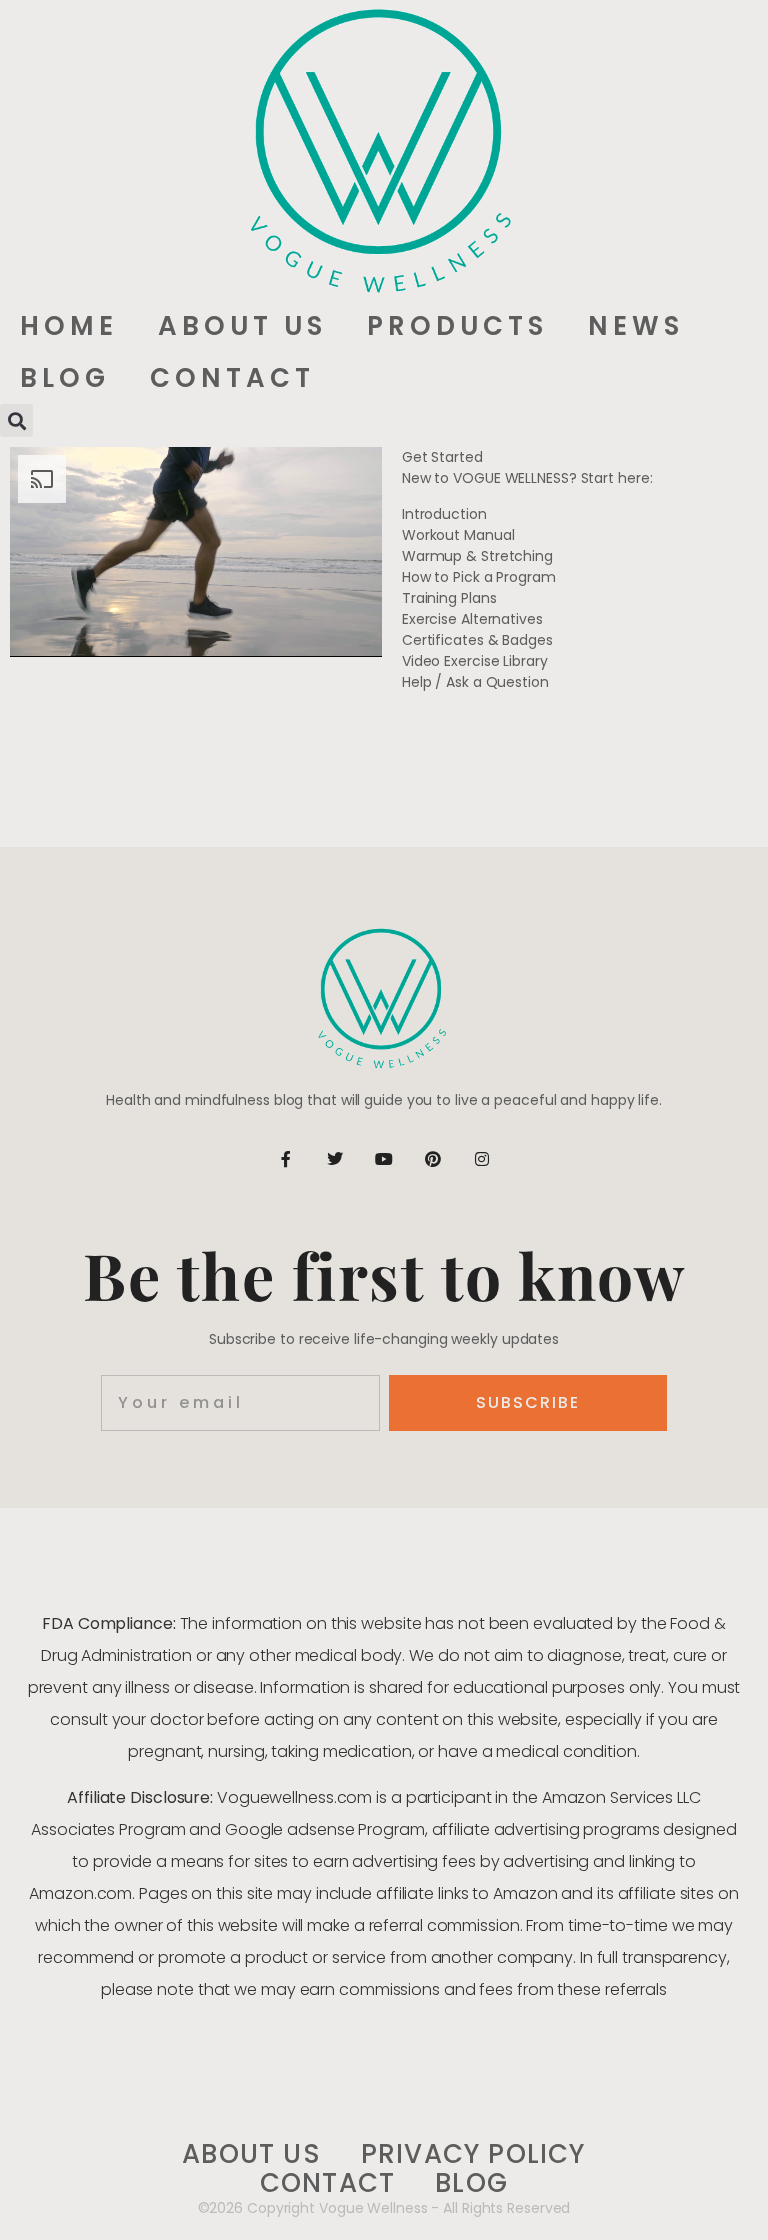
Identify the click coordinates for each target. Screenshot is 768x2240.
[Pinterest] (433, 1159)
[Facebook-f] (286, 1159)
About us (242, 326)
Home (69, 326)
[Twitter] (335, 1159)
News (636, 326)
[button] (16, 420)
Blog (65, 378)
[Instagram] (482, 1159)
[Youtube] (384, 1159)
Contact (232, 378)
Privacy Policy (473, 2154)
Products (457, 326)
